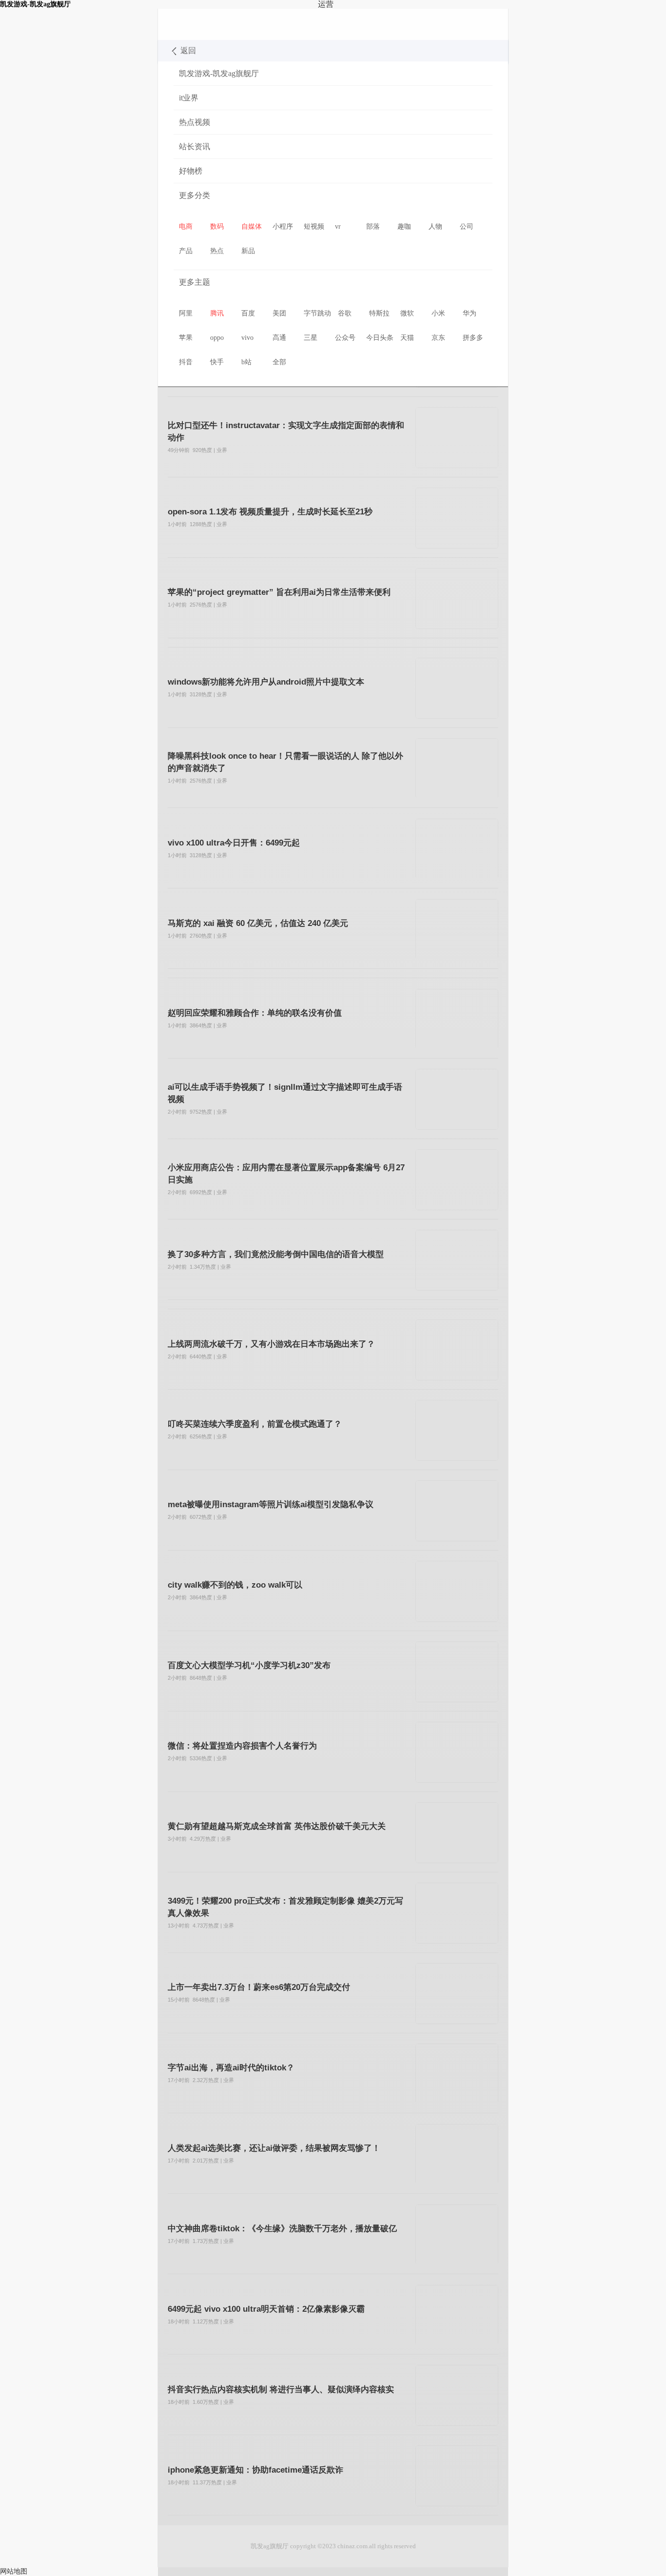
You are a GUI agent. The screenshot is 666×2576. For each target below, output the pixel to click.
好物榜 (191, 171)
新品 (248, 251)
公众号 (345, 338)
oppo (217, 338)
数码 (217, 226)
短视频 (314, 226)
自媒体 (252, 226)
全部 (279, 362)
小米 (438, 313)
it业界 (189, 98)
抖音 (186, 362)
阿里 (186, 313)
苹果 (186, 338)
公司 (467, 226)
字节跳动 (317, 313)
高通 (279, 338)
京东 (438, 338)
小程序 (283, 226)
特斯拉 (379, 313)
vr (338, 226)
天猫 (407, 338)
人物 (435, 226)
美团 (279, 313)
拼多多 (473, 338)
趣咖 (404, 226)
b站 (246, 362)
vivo (247, 338)
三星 (311, 338)
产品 (186, 251)
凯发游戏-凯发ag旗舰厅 (194, 24)
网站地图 (14, 2571)
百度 (248, 313)
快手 (217, 362)
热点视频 (195, 122)
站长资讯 (195, 147)
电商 (186, 226)
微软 (407, 313)
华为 (470, 313)
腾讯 (217, 313)
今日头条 (380, 338)
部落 (373, 226)
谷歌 (345, 313)
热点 (217, 251)
